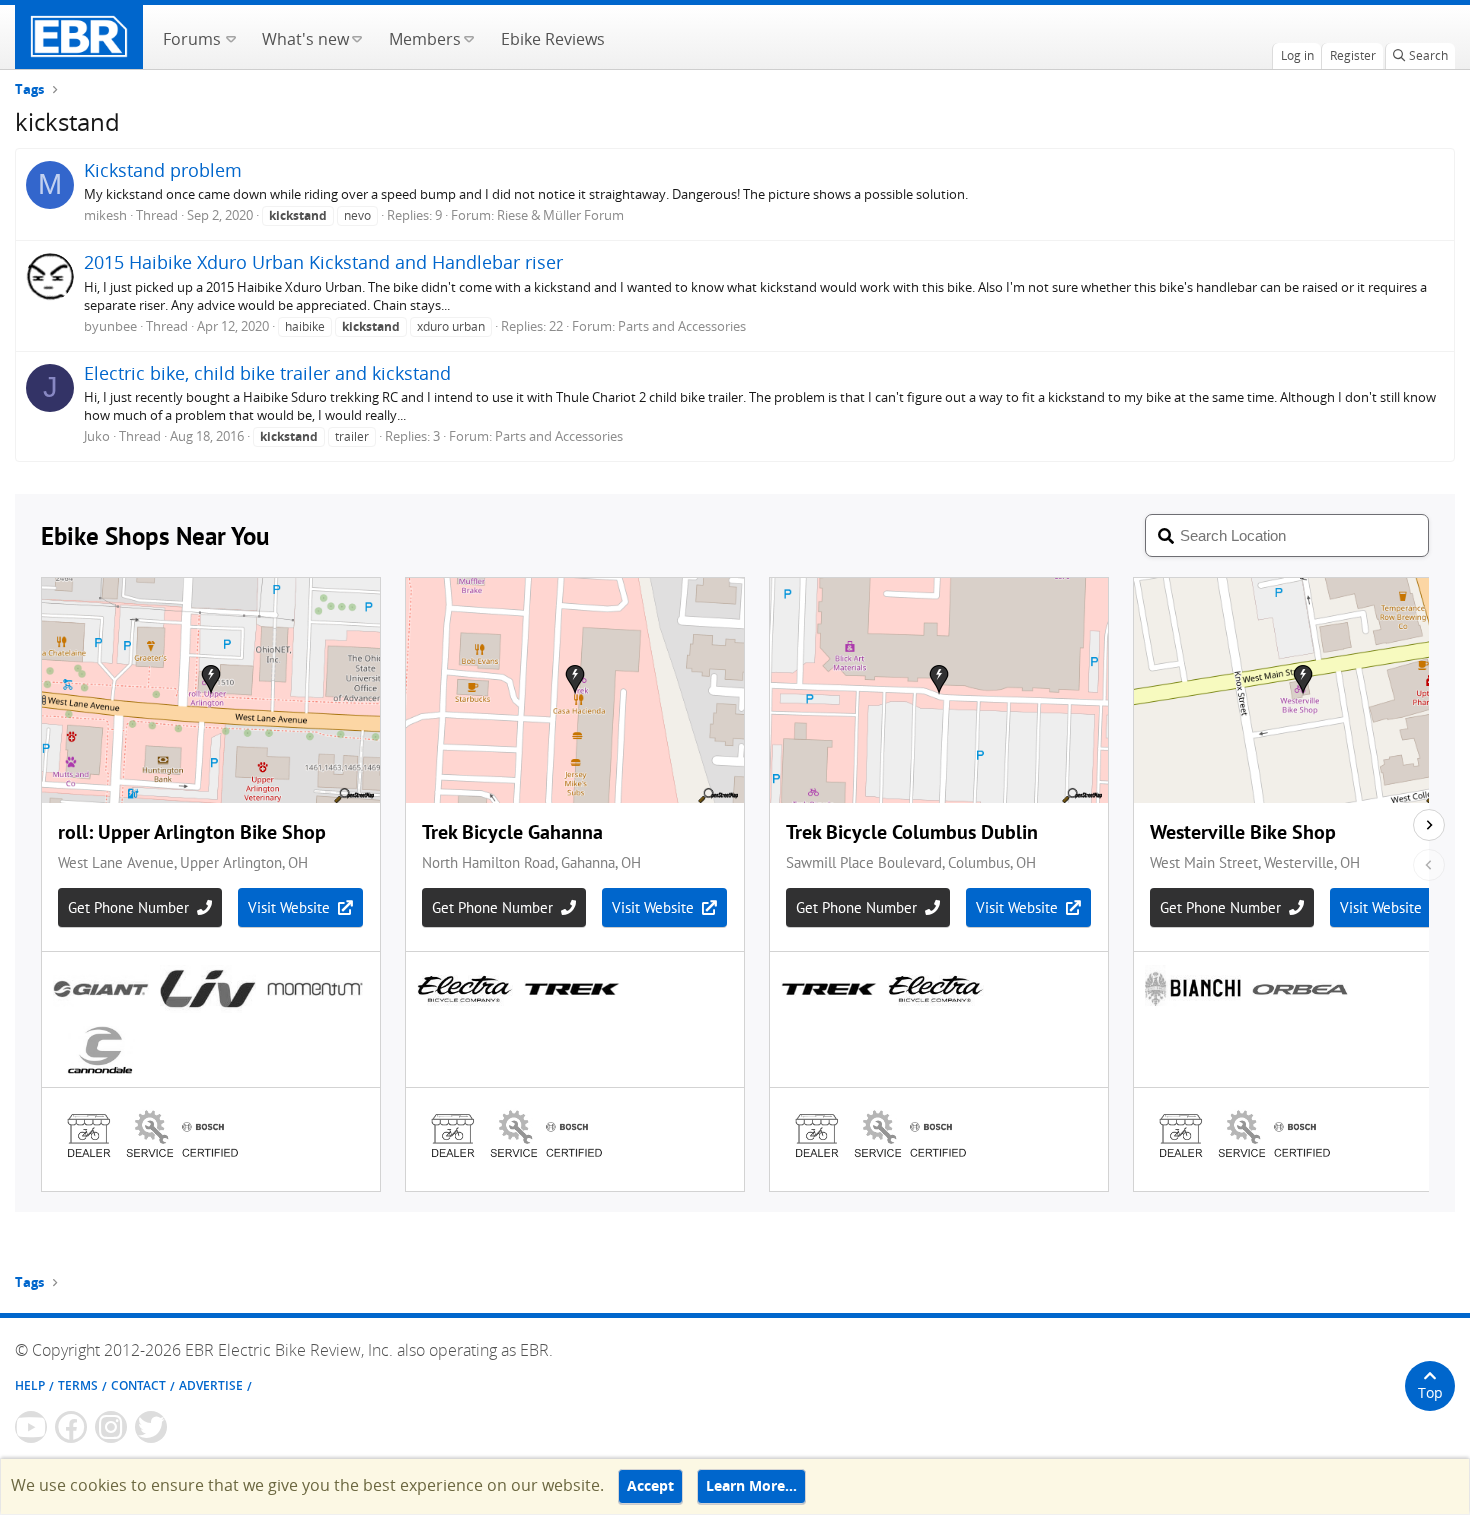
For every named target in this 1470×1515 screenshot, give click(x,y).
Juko (97, 436)
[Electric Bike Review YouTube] (31, 1427)
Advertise (211, 1385)
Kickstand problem (163, 170)
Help (30, 1385)
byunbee (110, 326)
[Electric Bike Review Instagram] (111, 1427)
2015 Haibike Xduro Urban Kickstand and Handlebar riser (323, 262)
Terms (78, 1385)
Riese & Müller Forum (560, 215)
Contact (138, 1385)
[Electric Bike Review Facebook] (71, 1427)
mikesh (105, 215)
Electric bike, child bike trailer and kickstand (267, 373)
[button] (230, 37)
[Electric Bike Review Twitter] (151, 1427)
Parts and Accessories (682, 326)
